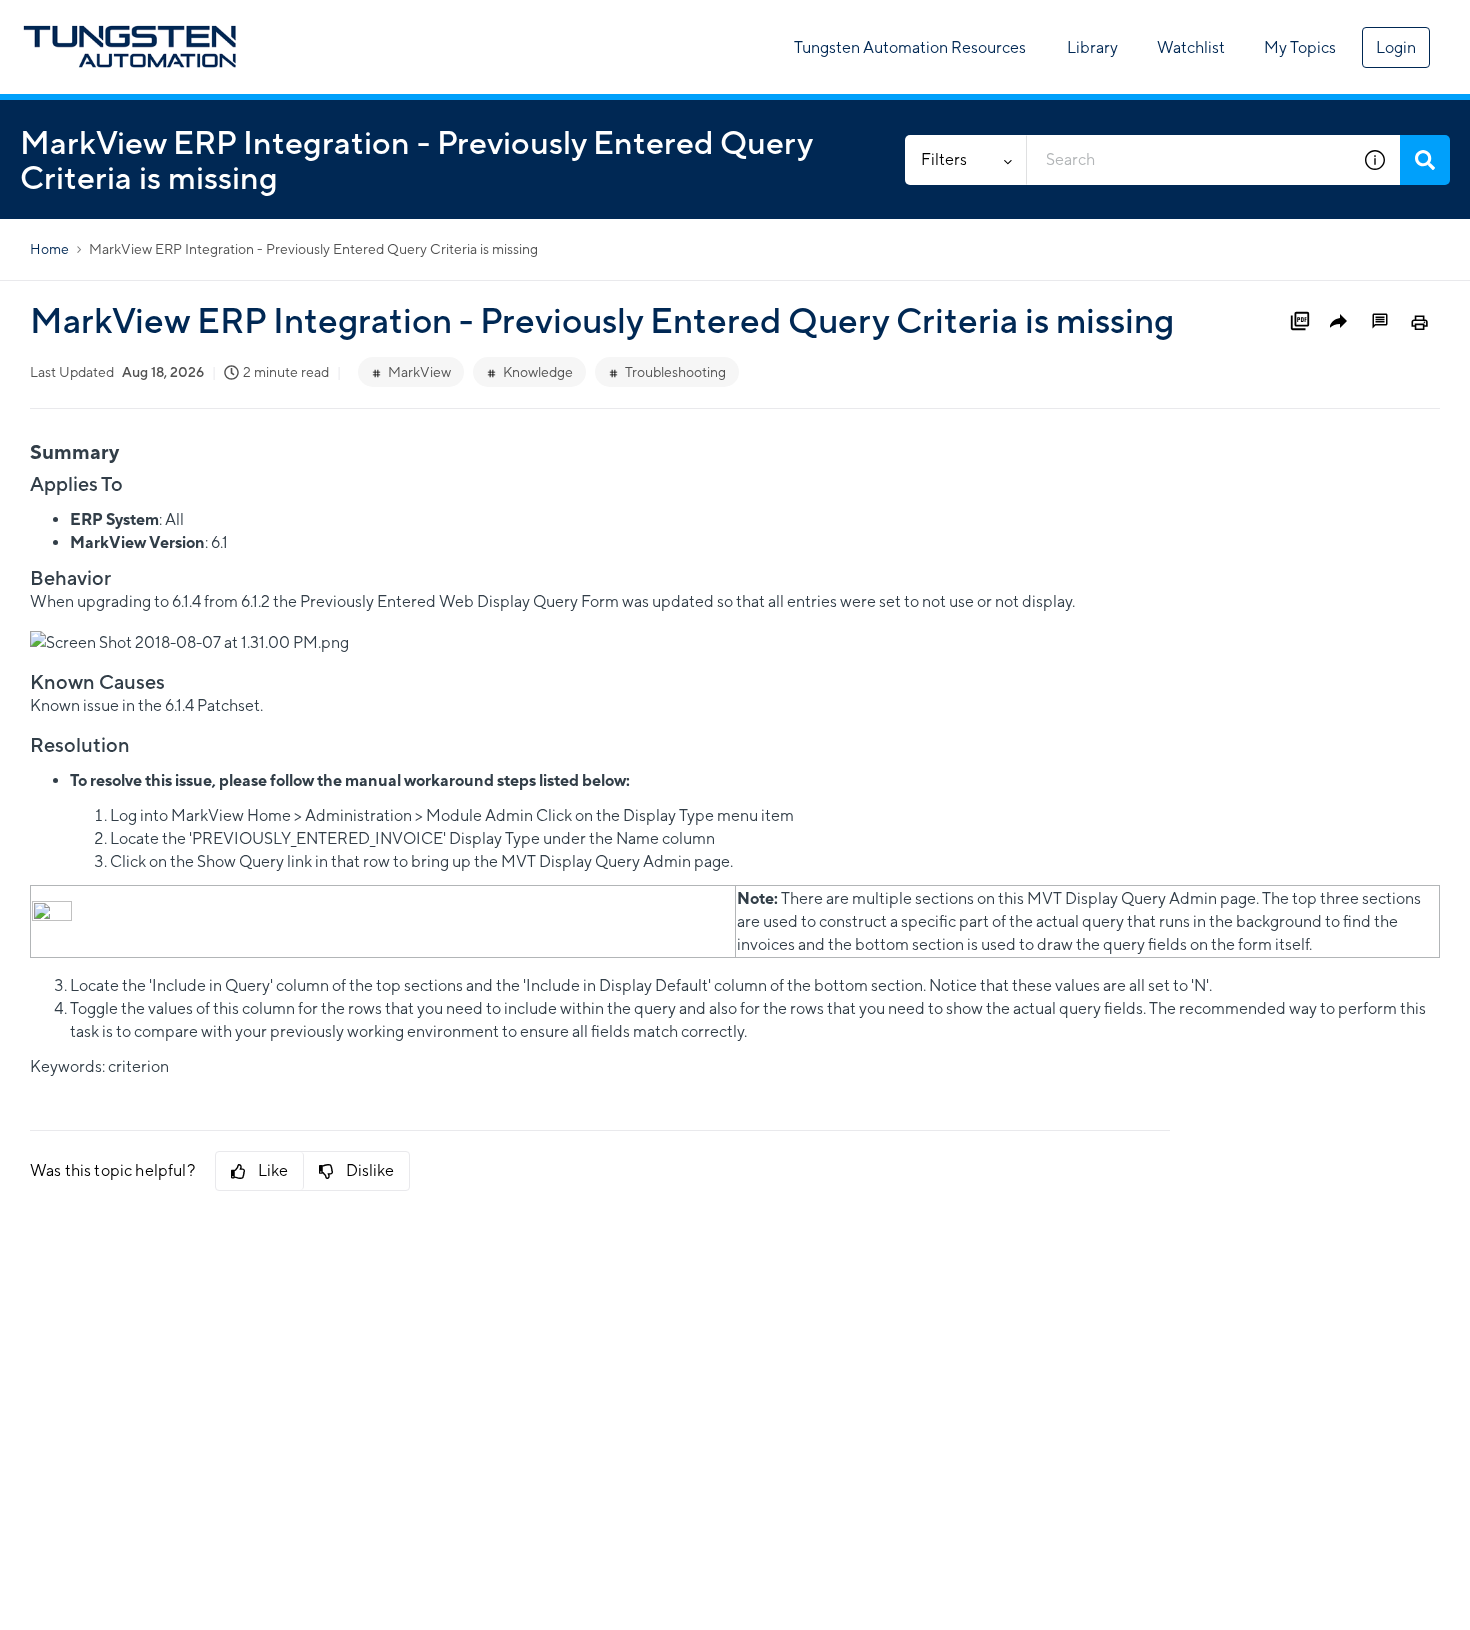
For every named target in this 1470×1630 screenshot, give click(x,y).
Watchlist (1191, 47)
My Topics (1300, 47)
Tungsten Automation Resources (910, 47)
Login (1396, 47)
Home (49, 249)
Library (1092, 47)
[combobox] (1188, 160)
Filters (944, 159)
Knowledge (538, 372)
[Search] (1425, 160)
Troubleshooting (675, 372)
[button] (1375, 160)
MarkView (419, 372)
